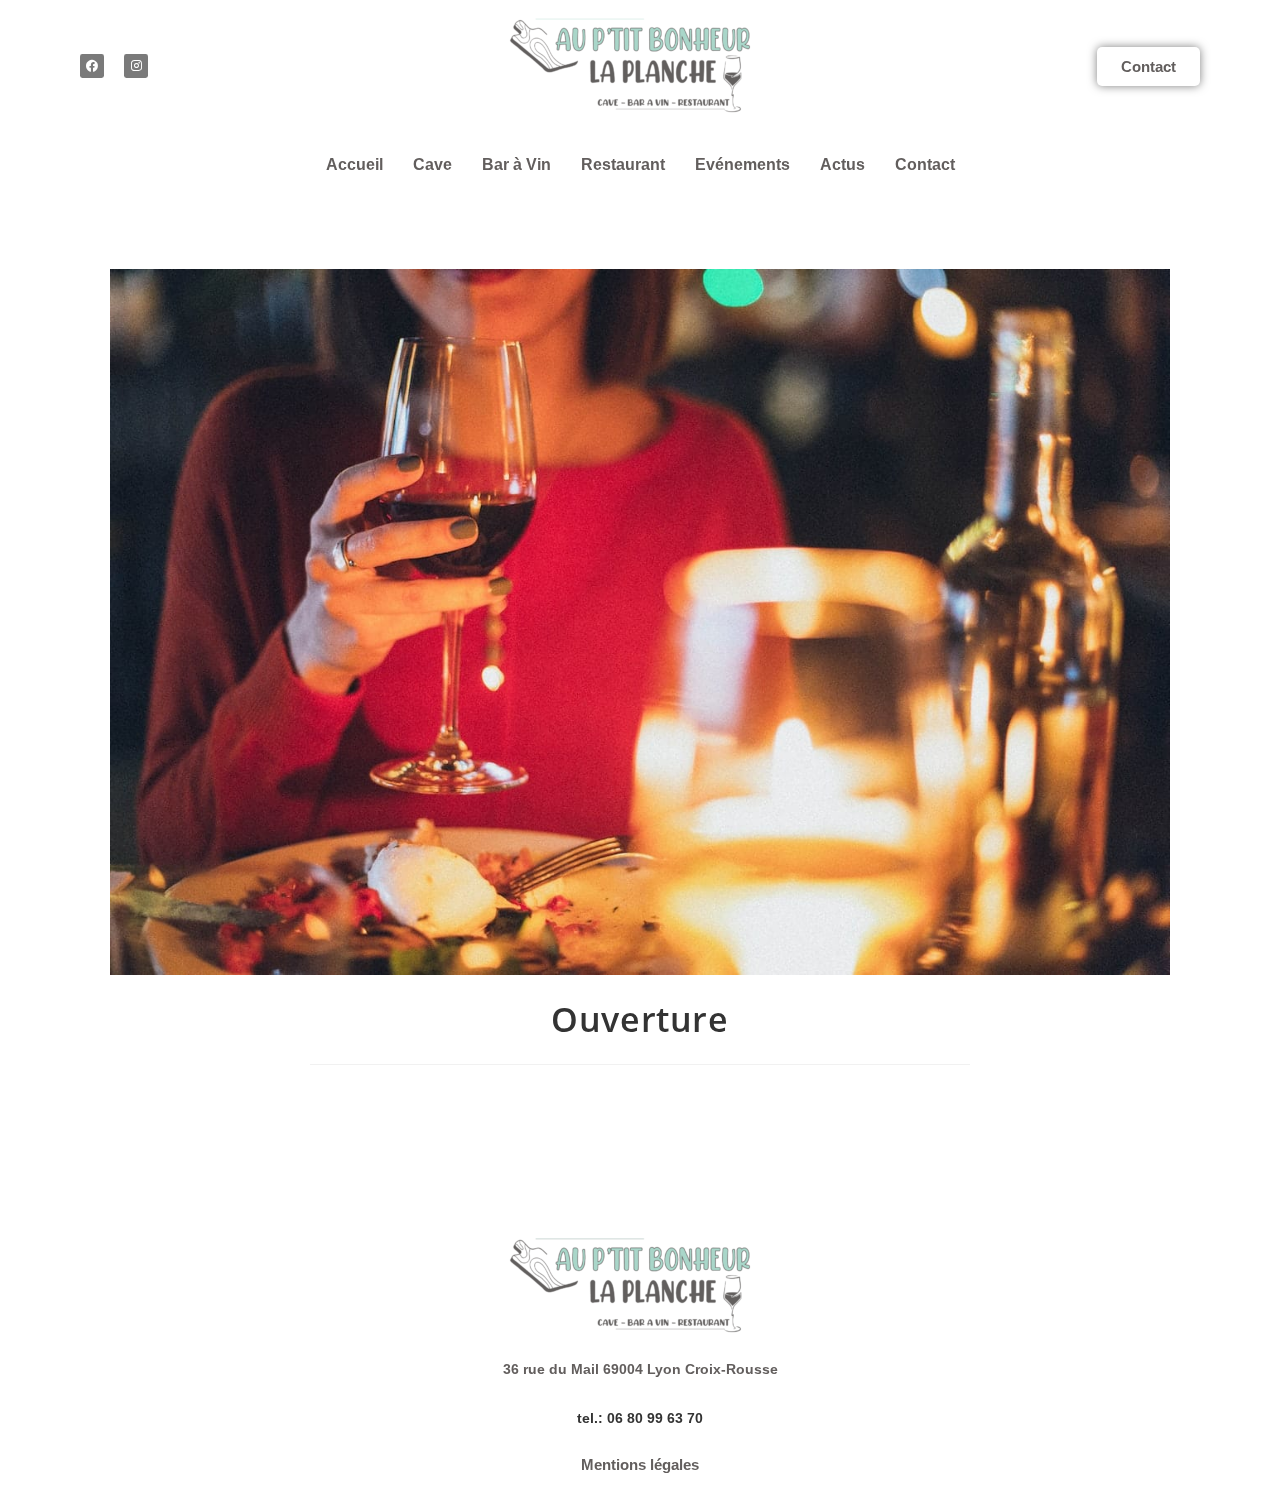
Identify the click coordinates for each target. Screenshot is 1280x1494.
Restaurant (623, 164)
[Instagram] (136, 66)
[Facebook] (92, 66)
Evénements (742, 164)
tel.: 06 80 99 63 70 (640, 1418)
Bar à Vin (516, 164)
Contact (925, 164)
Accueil (354, 164)
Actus (842, 164)
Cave (432, 164)
